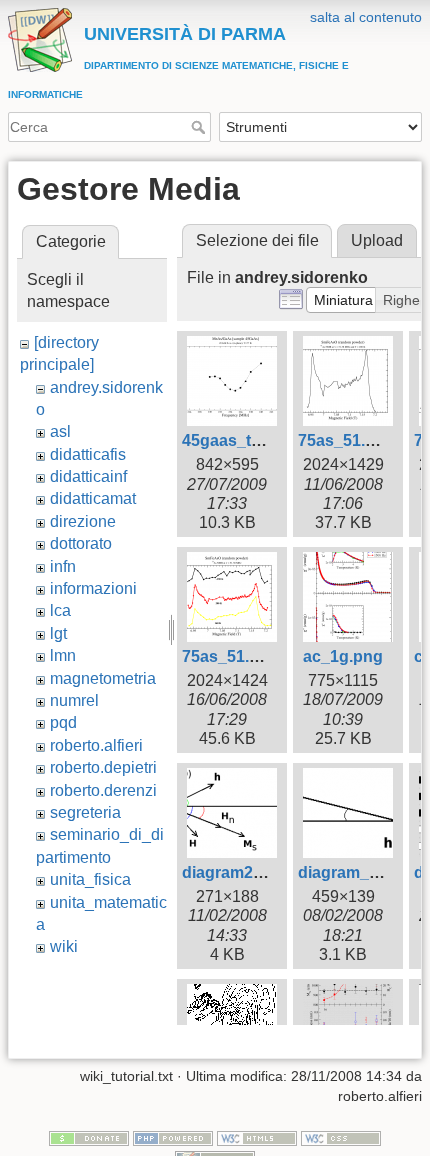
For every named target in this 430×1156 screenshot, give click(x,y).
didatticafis (88, 454)
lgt (58, 633)
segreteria (85, 812)
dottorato (81, 543)
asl (60, 431)
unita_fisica (90, 879)
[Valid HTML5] (257, 1138)
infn (63, 566)
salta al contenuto (366, 17)
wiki (64, 946)
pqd (63, 722)
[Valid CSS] (341, 1138)
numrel (74, 700)
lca (60, 610)
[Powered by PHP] (173, 1138)
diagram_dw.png (361, 872)
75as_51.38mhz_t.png (264, 656)
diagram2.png (234, 872)
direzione (83, 521)
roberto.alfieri (96, 745)
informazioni (93, 588)
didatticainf (88, 476)
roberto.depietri (103, 767)
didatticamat (93, 498)
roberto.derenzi (103, 790)
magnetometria (103, 678)
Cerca (200, 127)
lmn (63, 655)
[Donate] (89, 1138)
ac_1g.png (343, 656)
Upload (377, 240)
